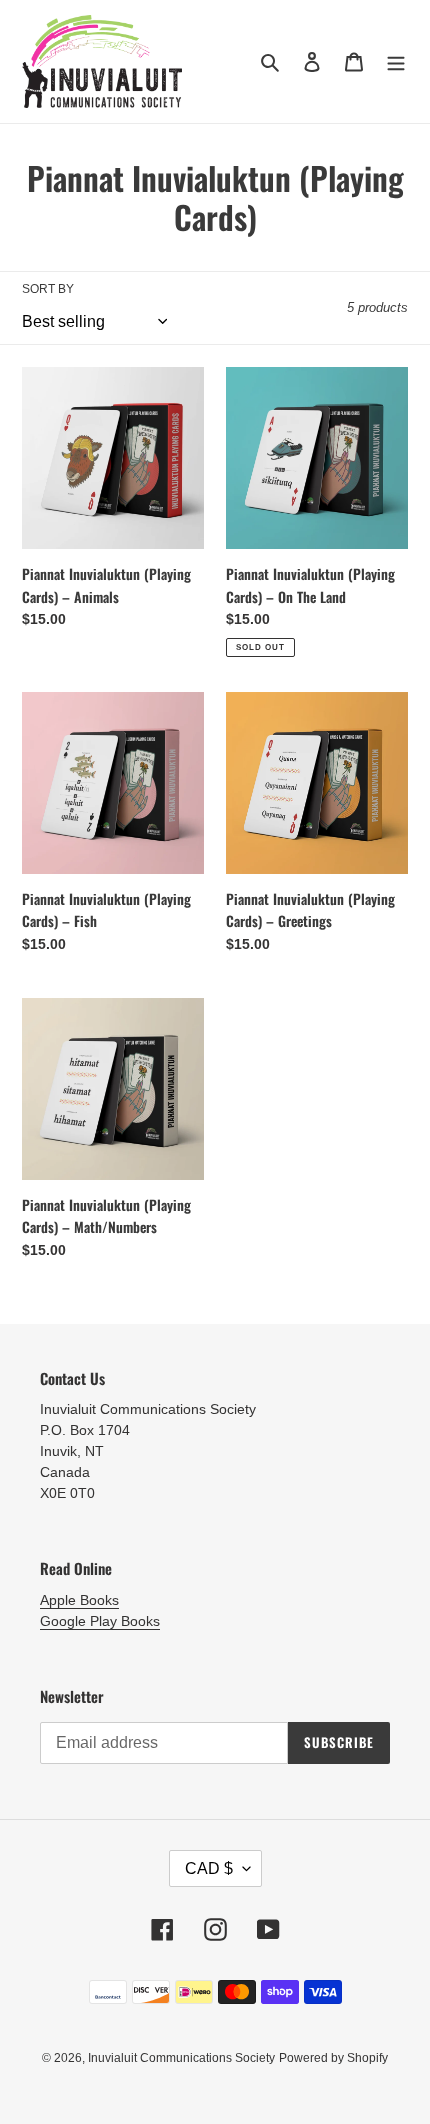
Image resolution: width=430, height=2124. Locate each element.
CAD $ (209, 1868)
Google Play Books (100, 1621)
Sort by (48, 289)
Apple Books (79, 1600)
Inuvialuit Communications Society (181, 2058)
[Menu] (396, 61)
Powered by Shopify (333, 2058)
